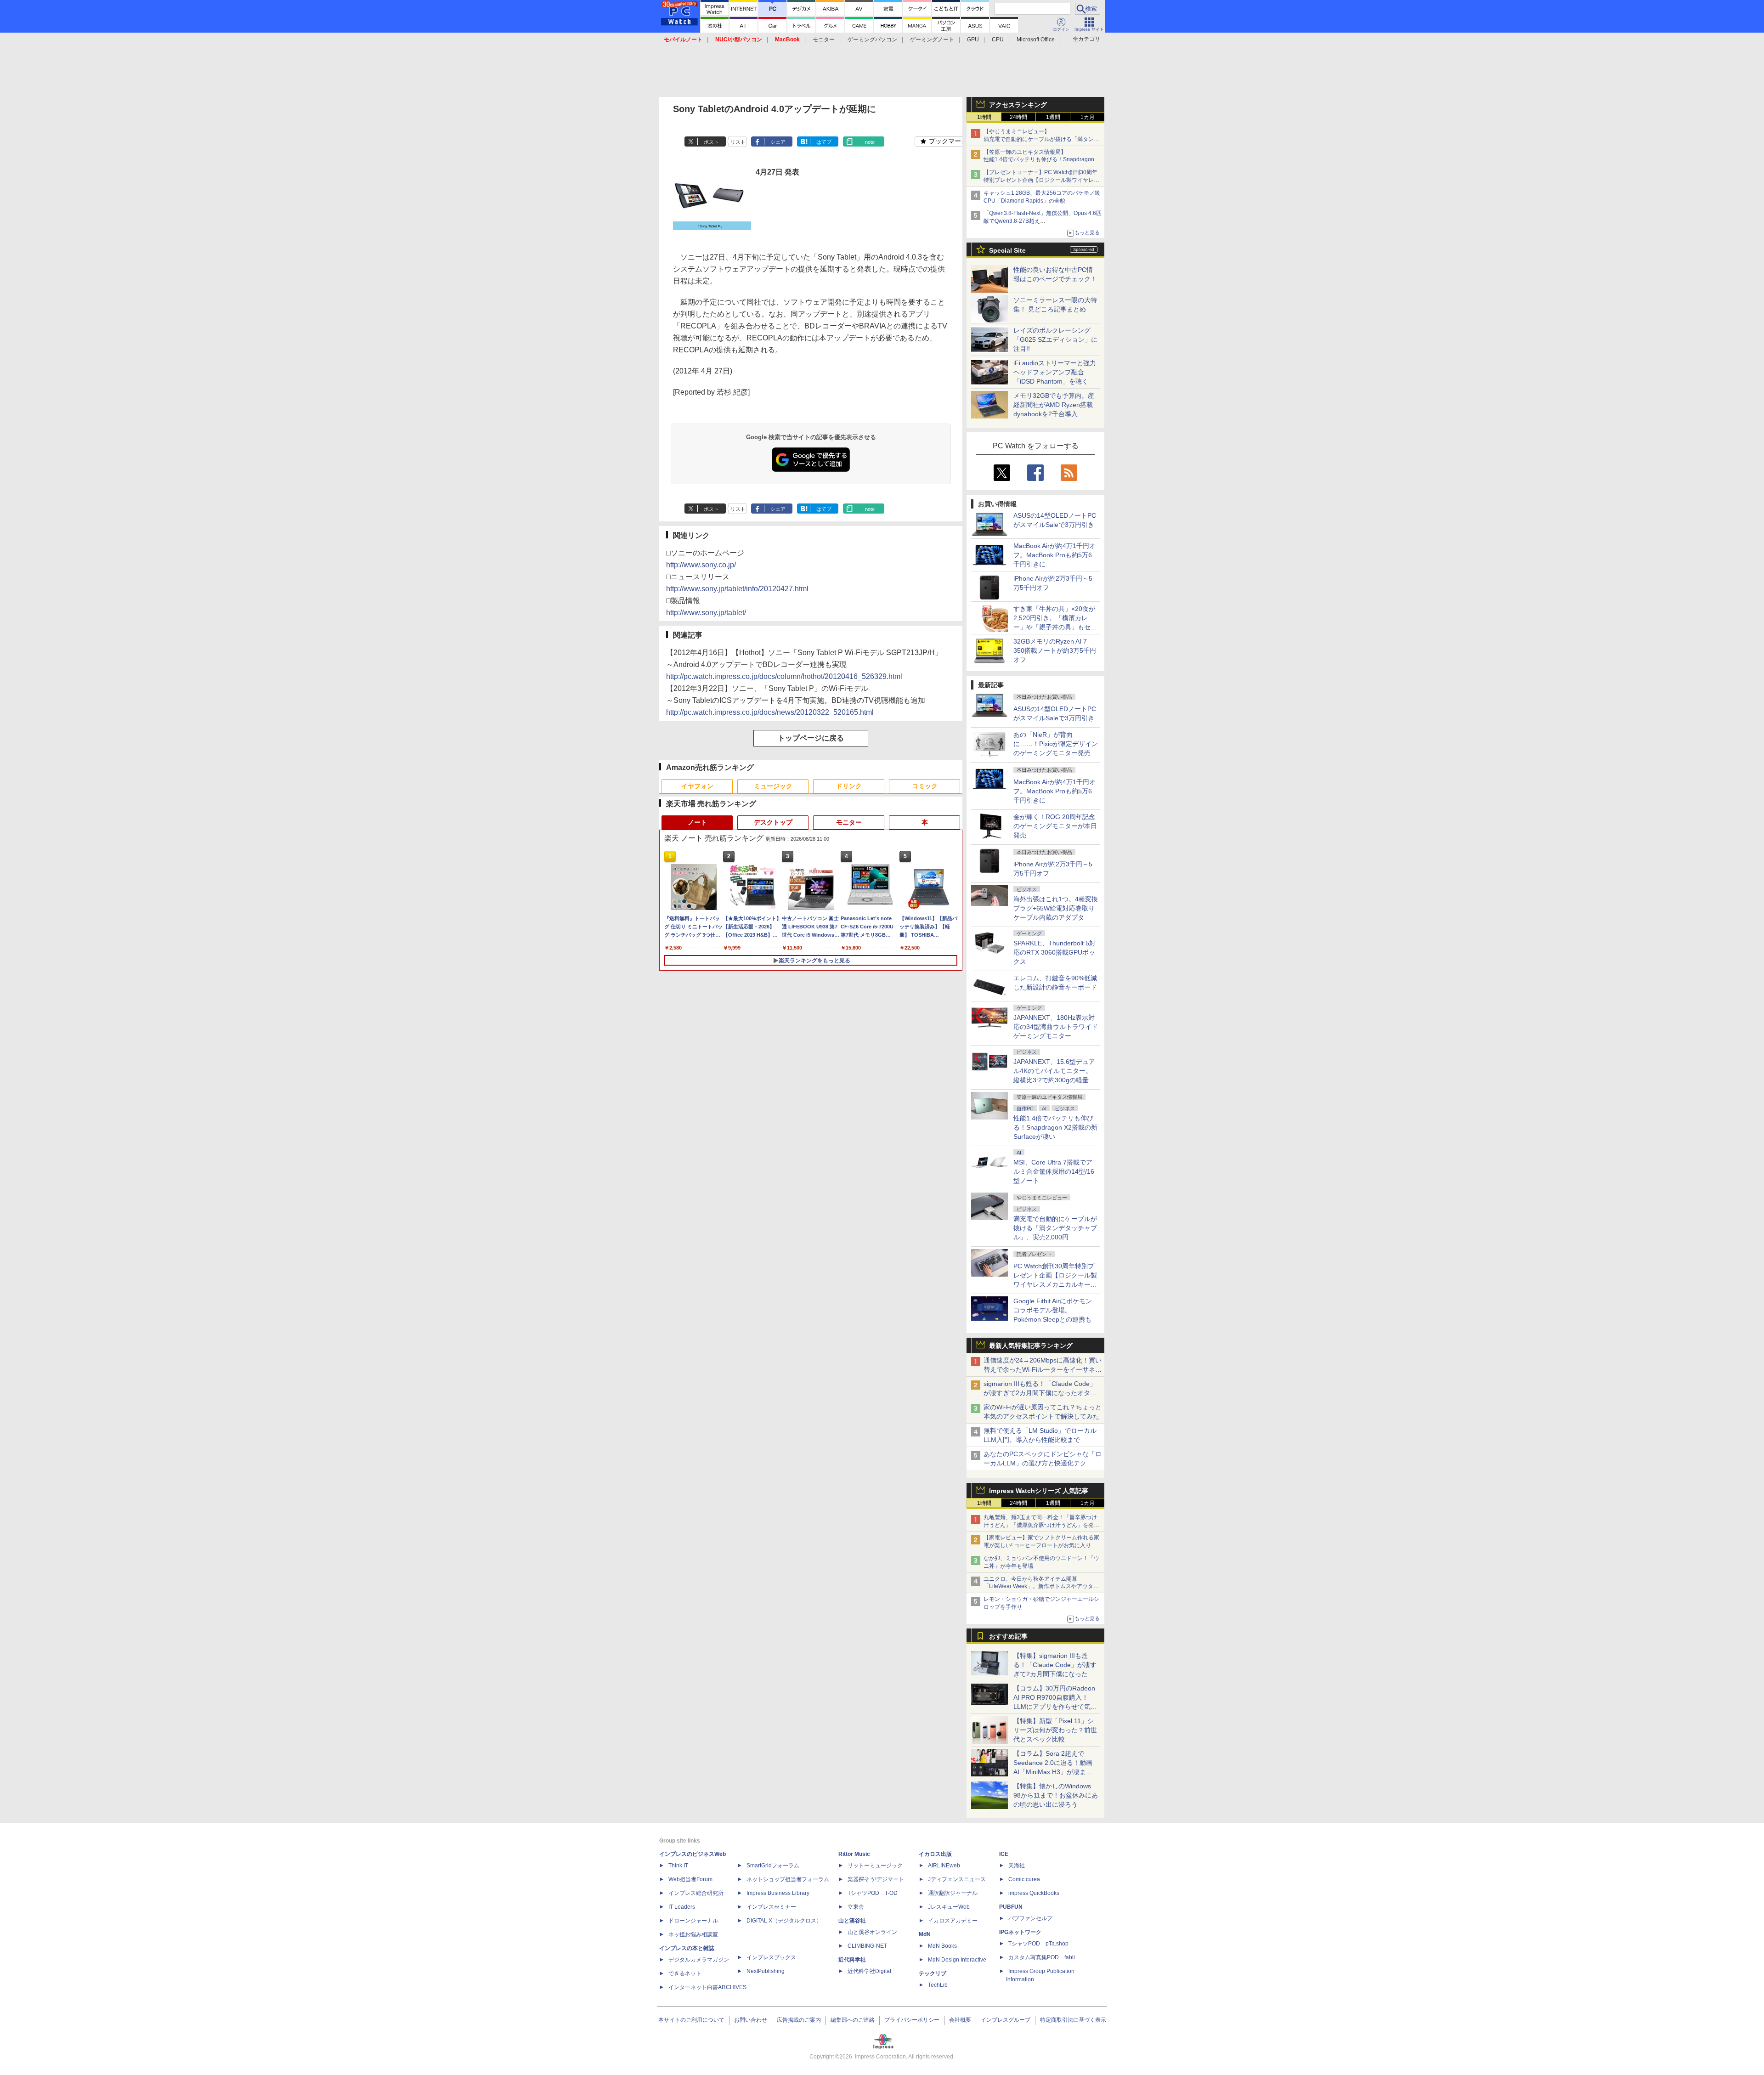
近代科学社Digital (869, 1971)
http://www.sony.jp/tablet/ (706, 613)
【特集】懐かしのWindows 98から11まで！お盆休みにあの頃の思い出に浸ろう (1056, 1795)
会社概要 (960, 2020)
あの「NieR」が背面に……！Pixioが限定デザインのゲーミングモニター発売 (1056, 744)
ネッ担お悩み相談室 (693, 1934)
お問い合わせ (751, 2020)
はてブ (824, 142)
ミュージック (773, 786)
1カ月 (1088, 117)
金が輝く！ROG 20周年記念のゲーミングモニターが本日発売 (1055, 826)
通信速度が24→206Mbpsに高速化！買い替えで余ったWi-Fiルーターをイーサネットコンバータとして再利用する (1043, 1369)
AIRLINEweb (944, 1866)
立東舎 (856, 1907)
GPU (973, 40)
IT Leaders (682, 1907)
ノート (697, 822)
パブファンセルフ (1030, 1918)
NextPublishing (766, 1971)
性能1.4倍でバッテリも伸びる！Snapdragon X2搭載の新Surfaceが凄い (1055, 1127)
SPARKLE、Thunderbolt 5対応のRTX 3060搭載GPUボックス (1054, 952)
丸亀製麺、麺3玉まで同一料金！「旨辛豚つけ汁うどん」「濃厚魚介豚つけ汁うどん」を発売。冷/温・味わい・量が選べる (1040, 1525)
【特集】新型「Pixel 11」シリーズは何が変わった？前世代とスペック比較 (1055, 1730)
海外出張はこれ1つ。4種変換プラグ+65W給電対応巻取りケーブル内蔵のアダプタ (1056, 908)
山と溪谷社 (852, 1921)
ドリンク (849, 786)
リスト (738, 142)
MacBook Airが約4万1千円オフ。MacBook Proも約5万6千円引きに (1054, 555)
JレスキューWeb (949, 1907)
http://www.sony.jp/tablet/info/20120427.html (737, 589)
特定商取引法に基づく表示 (1073, 2020)
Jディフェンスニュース (957, 1879)
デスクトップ (773, 822)
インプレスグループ (1006, 2020)
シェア (778, 142)
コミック (925, 786)
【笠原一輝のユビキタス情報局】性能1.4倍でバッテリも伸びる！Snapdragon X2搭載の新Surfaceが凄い (1039, 160)
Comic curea (1024, 1879)
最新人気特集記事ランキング (1031, 1346)
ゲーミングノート (932, 40)
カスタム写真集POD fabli (1042, 1957)
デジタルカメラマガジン (699, 1960)
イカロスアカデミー (953, 1921)
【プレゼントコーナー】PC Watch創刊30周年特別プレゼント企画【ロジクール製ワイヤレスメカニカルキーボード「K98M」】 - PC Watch (1041, 180)
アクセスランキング (1018, 105)
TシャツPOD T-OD (873, 1893)
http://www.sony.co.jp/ (701, 565)
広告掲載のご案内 (799, 2020)
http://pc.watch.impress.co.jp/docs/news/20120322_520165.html (770, 712)
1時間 (984, 117)
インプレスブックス (771, 1957)
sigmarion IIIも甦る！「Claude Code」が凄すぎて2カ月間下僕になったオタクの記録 (1040, 1393)
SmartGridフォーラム (773, 1866)
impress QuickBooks (1034, 1893)
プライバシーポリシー (912, 2020)
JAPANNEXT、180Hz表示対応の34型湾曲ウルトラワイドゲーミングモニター (1056, 1027)
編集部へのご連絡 (853, 2020)
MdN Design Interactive (957, 1960)
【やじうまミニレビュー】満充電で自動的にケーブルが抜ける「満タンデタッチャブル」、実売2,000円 (1041, 139)
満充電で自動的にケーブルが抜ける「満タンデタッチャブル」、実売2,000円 (1055, 1228)
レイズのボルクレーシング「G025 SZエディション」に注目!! (1055, 339)
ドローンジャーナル (693, 1921)
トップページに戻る (811, 738)
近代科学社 (852, 1960)
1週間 (1053, 117)
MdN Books (942, 1946)
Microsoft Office (1036, 40)
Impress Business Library (778, 1893)
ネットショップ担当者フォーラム (788, 1879)
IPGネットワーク (1020, 1932)
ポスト (711, 142)
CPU (998, 40)
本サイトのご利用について (691, 2020)
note (870, 142)
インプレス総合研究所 (696, 1893)
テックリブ (933, 1973)
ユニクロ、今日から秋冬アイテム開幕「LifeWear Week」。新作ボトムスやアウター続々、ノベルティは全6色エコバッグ (1041, 1587)
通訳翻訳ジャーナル (953, 1893)
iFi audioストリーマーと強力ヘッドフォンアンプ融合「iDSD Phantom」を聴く (1055, 372)
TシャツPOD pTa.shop (1038, 1944)
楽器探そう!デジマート (876, 1879)
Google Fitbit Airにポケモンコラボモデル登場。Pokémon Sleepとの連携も (1053, 1310)
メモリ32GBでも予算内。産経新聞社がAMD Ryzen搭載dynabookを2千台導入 (1054, 405)
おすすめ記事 (1008, 1636)
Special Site (1007, 250)
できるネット (685, 1973)
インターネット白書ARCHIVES (707, 1987)
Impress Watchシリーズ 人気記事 (1039, 1491)
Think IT (678, 1866)
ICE (1004, 1854)
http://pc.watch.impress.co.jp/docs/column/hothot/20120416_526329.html (784, 676)
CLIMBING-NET (867, 1946)
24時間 (1018, 117)
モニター (824, 40)
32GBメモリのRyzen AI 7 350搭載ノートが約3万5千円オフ (1055, 650)
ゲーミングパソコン (872, 40)
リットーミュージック (875, 1866)
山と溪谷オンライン (872, 1932)
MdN (925, 1934)
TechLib (938, 1985)
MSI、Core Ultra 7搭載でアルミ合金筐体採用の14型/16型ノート (1054, 1171)
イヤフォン (697, 786)
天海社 (1017, 1866)
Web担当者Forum (690, 1879)
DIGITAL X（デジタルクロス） (784, 1921)
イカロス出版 (935, 1854)
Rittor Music (854, 1854)
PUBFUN (1011, 1907)
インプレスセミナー (771, 1907)
